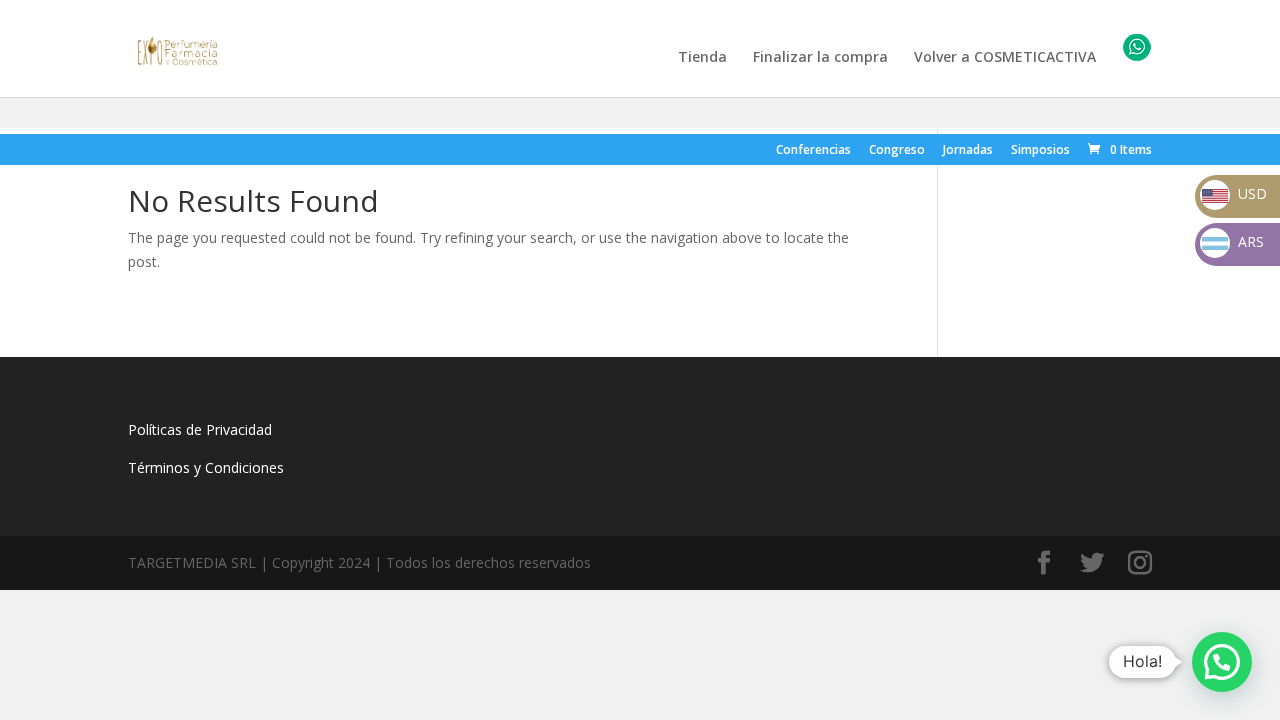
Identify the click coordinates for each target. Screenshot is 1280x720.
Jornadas (968, 151)
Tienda (702, 58)
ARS (1234, 241)
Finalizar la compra (820, 58)
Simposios (1040, 151)
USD (1234, 193)
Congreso (897, 151)
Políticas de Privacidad (200, 429)
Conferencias (813, 151)
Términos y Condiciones (206, 467)
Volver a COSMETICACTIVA (1005, 58)
